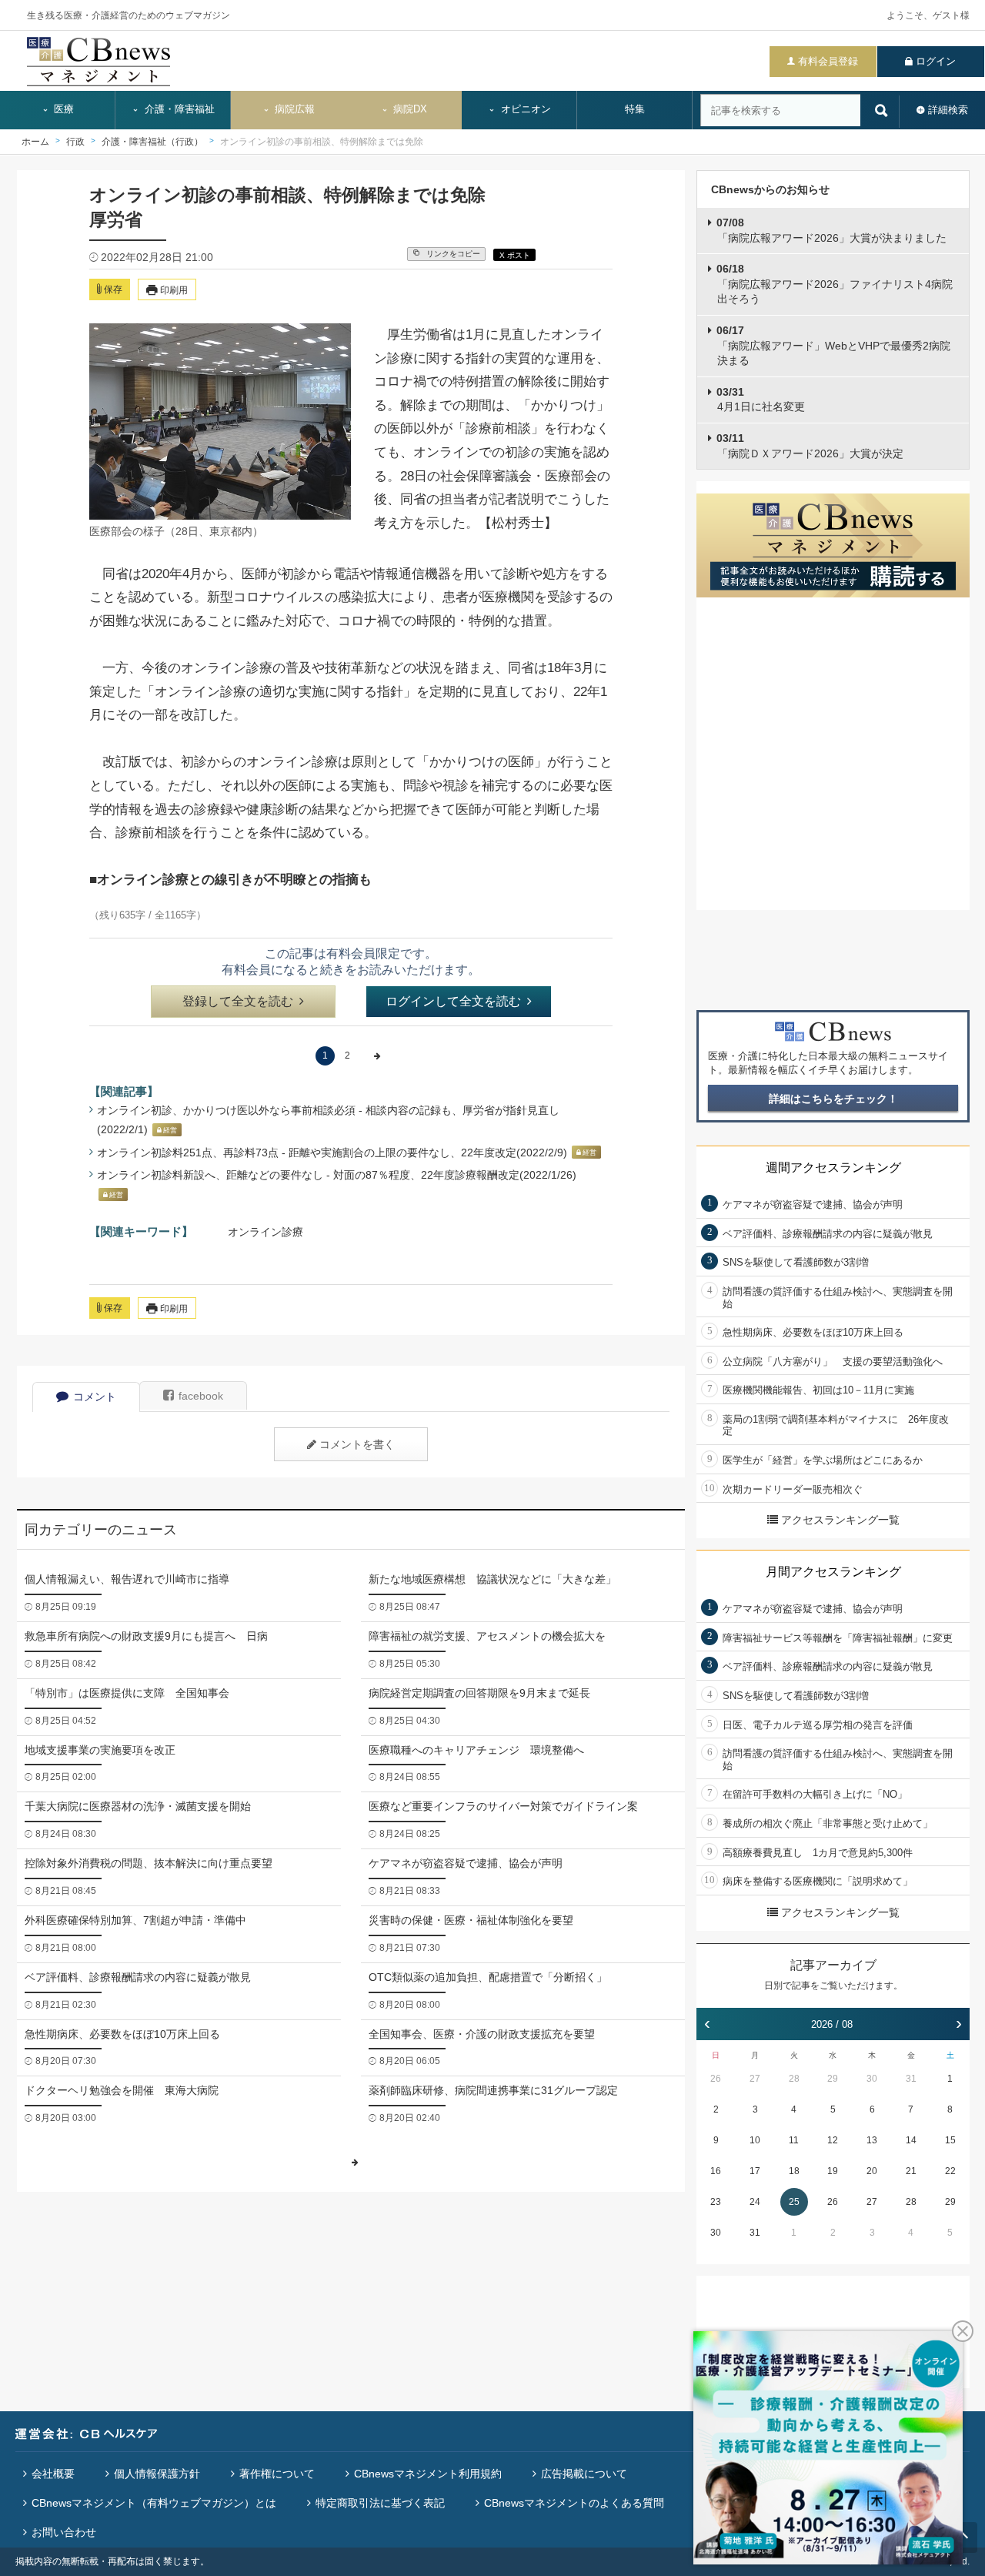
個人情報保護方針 (157, 2474)
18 (794, 2171)
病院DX (409, 109)
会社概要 (53, 2474)
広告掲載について (584, 2474)
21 (911, 2171)
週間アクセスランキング (833, 1168)
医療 (62, 109)
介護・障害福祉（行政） (152, 142)
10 (755, 2140)
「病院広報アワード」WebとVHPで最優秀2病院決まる (833, 345)
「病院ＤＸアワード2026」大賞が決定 (810, 446)
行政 (75, 142)
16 (716, 2171)
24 (755, 2202)
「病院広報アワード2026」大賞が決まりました (831, 230)
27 (755, 2079)
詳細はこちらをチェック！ (833, 1099)
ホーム (35, 142)
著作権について (277, 2474)
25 (794, 2202)
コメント (95, 1397)
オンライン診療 (265, 1232)
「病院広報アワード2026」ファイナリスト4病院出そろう (835, 284)
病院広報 (293, 109)
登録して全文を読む (238, 1001)
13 (872, 2140)
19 (833, 2171)
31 (911, 2079)
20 (872, 2171)
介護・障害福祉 (178, 109)
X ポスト (515, 255)
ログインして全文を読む (453, 1001)
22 (950, 2171)
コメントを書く (357, 1444)
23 (716, 2202)
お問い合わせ (64, 2532)
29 (833, 2079)
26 (716, 2079)
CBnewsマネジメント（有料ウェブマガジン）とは (154, 2503)
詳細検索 (948, 110)
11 (794, 2140)
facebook (201, 1396)
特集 (635, 109)
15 (950, 2140)
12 (833, 2140)
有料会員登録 (828, 61)
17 (755, 2171)
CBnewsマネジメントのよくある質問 (574, 2503)
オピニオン (524, 109)
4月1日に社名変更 (761, 400)
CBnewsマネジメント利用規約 (428, 2474)
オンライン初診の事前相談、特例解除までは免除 (322, 142)
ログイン (936, 61)
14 (911, 2140)
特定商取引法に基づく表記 (380, 2503)
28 (794, 2079)
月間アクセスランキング (833, 1572)
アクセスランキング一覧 (840, 1520)
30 (872, 2079)
